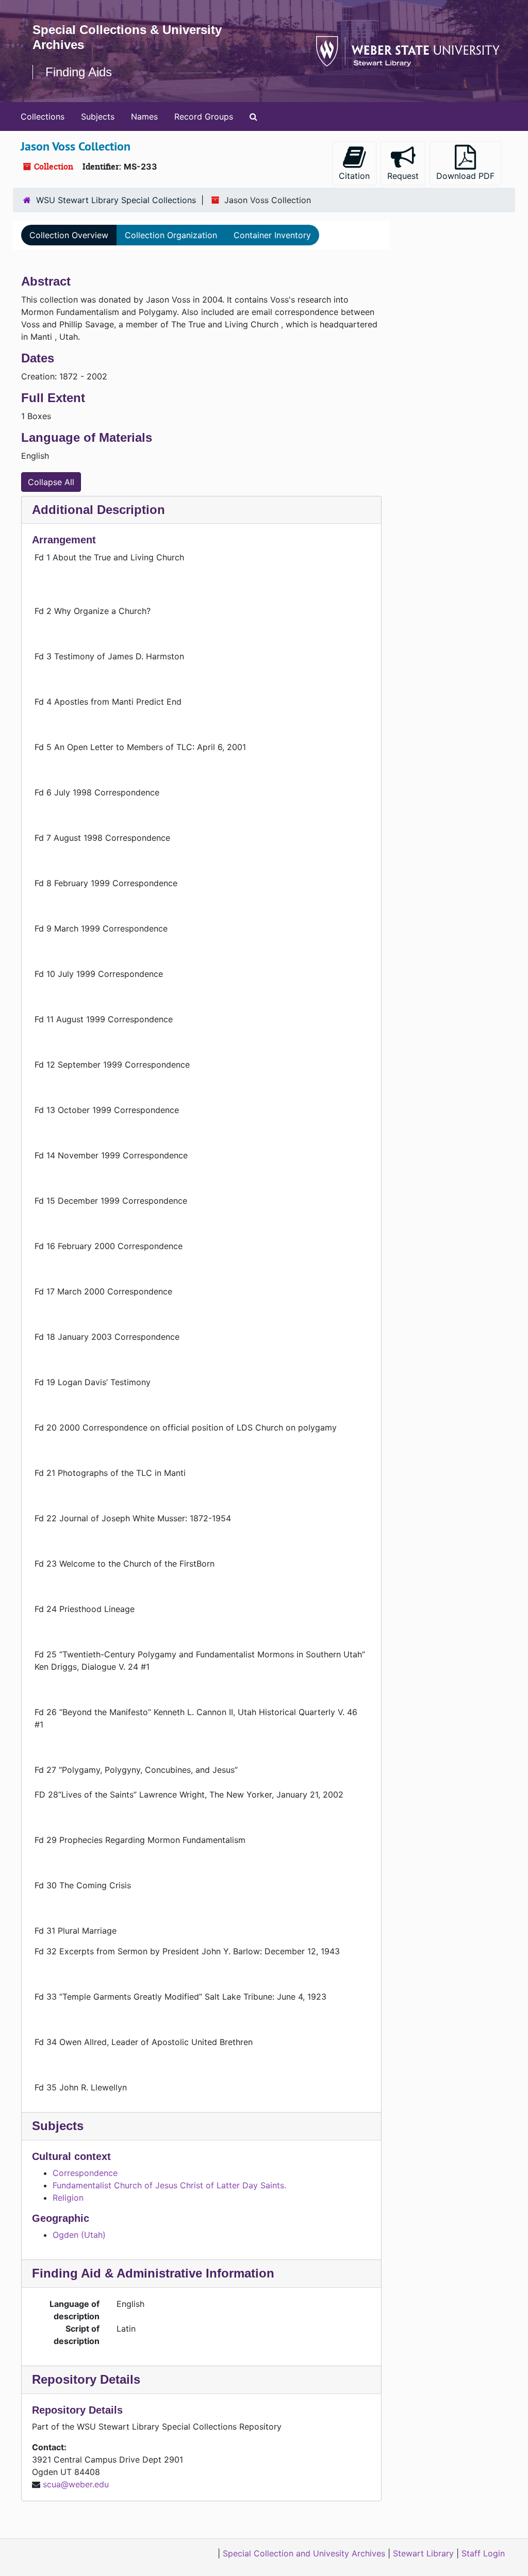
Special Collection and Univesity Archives (304, 2553)
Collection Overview (69, 235)
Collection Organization (171, 235)
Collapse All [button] (51, 482)
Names (144, 117)
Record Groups (204, 117)
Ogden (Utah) (79, 2235)
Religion (68, 2198)
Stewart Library (423, 2553)
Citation (354, 176)
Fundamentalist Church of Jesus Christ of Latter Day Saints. (169, 2185)
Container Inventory (272, 235)
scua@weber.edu (76, 2484)
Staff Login (483, 2553)
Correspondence (85, 2173)
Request (403, 176)
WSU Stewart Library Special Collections (116, 200)
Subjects (98, 117)
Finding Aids (79, 72)
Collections (43, 117)
